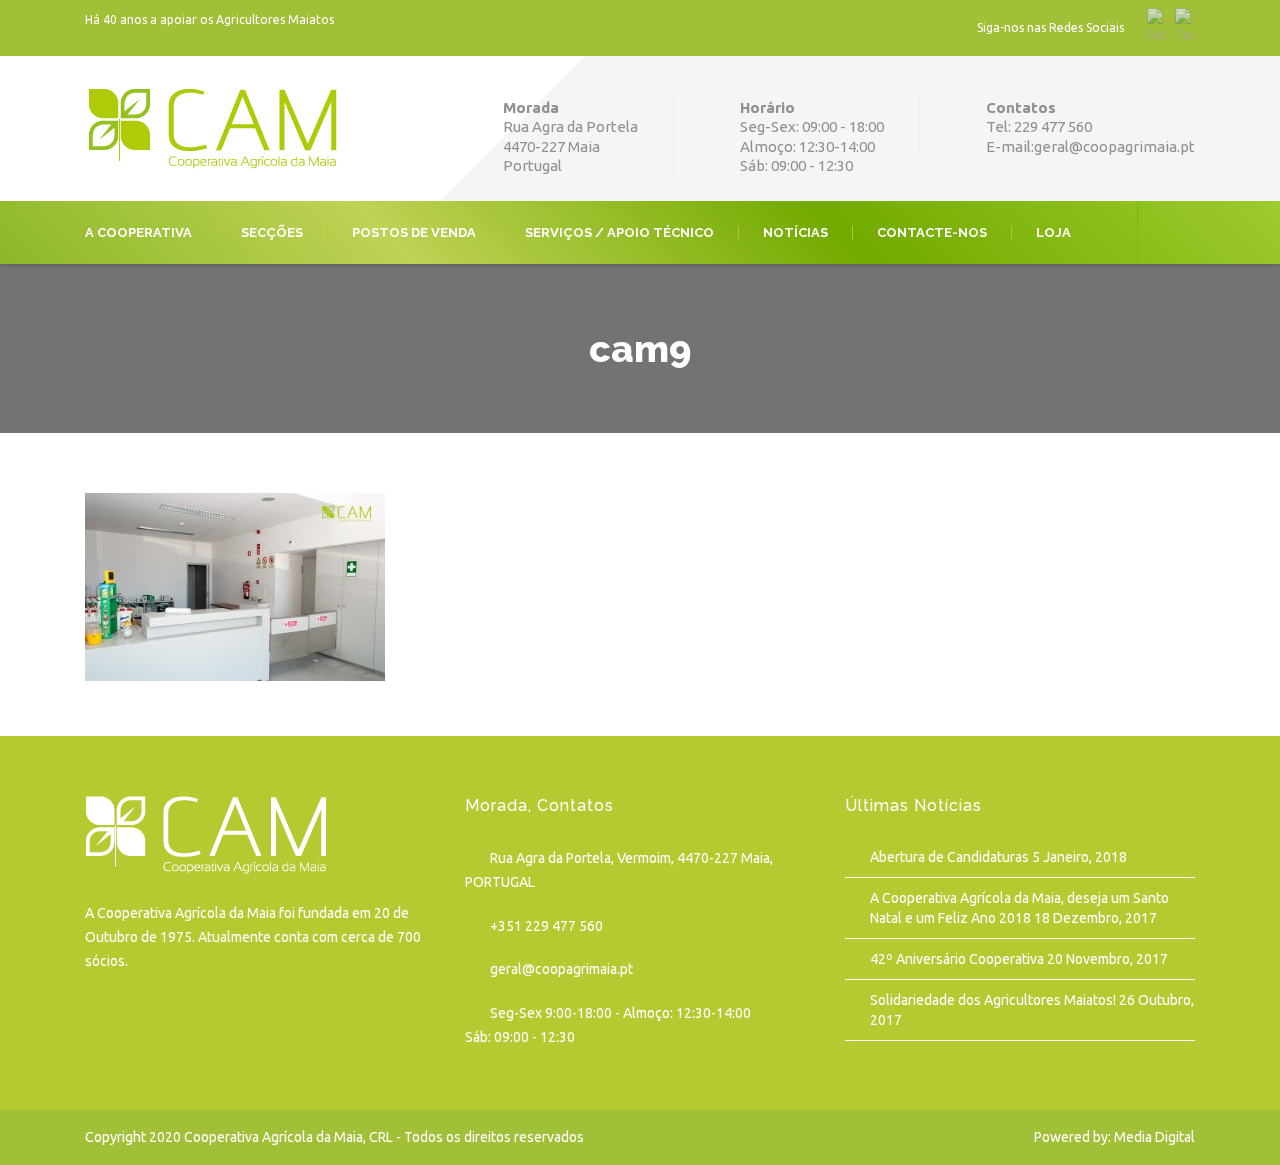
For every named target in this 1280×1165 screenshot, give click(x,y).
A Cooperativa (138, 232)
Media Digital (1154, 1137)
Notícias (795, 232)
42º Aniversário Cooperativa (957, 959)
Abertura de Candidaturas (949, 857)
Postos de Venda (414, 232)
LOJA (1053, 232)
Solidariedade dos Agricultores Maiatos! (993, 1000)
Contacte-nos (932, 232)
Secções (272, 232)
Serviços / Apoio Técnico (619, 232)
